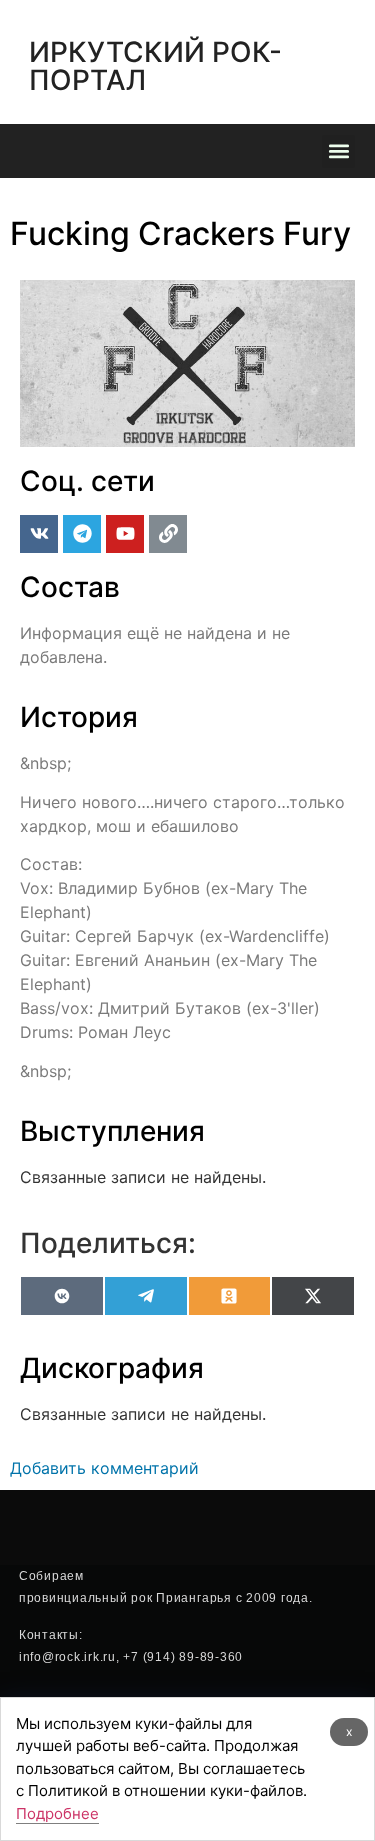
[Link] (168, 534)
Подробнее (57, 1813)
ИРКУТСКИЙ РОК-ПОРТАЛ (155, 66)
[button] (338, 151)
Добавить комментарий (104, 1468)
